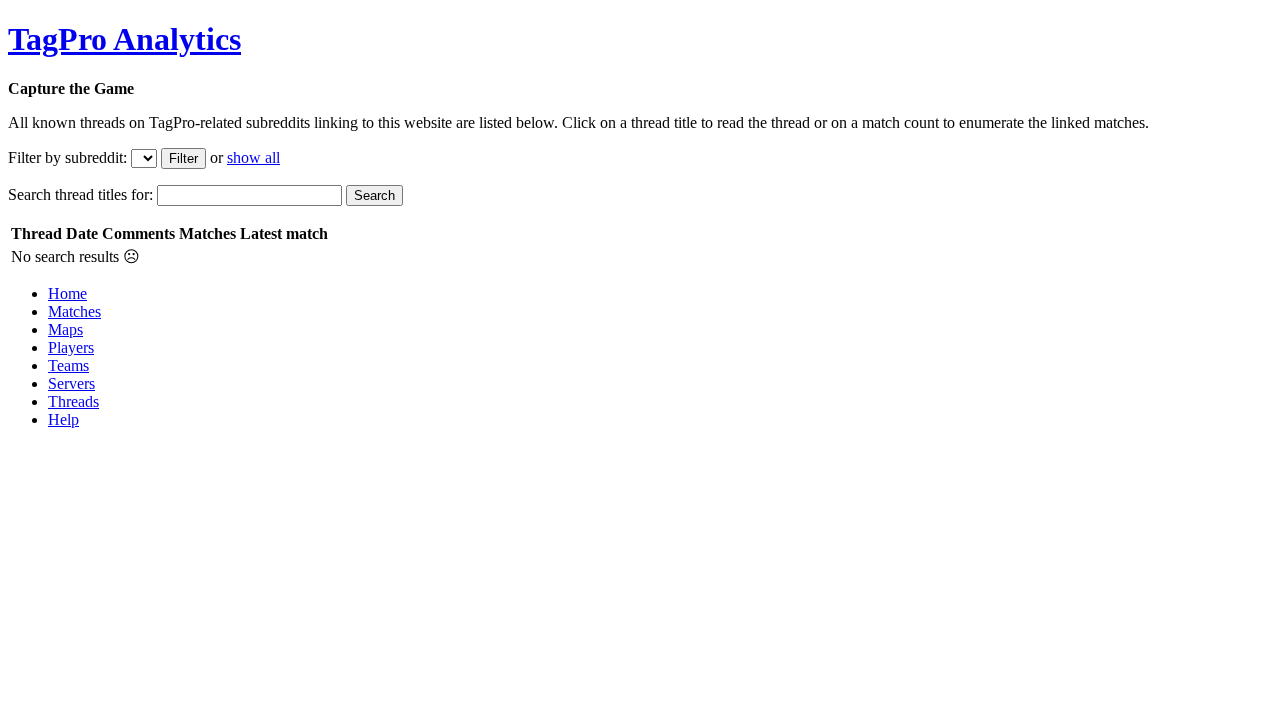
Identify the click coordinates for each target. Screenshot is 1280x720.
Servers (71, 383)
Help (63, 419)
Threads (73, 401)
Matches (74, 311)
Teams (68, 365)
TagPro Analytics (124, 39)
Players (71, 347)
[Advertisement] (372, 490)
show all (253, 157)
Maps (65, 329)
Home (67, 293)
